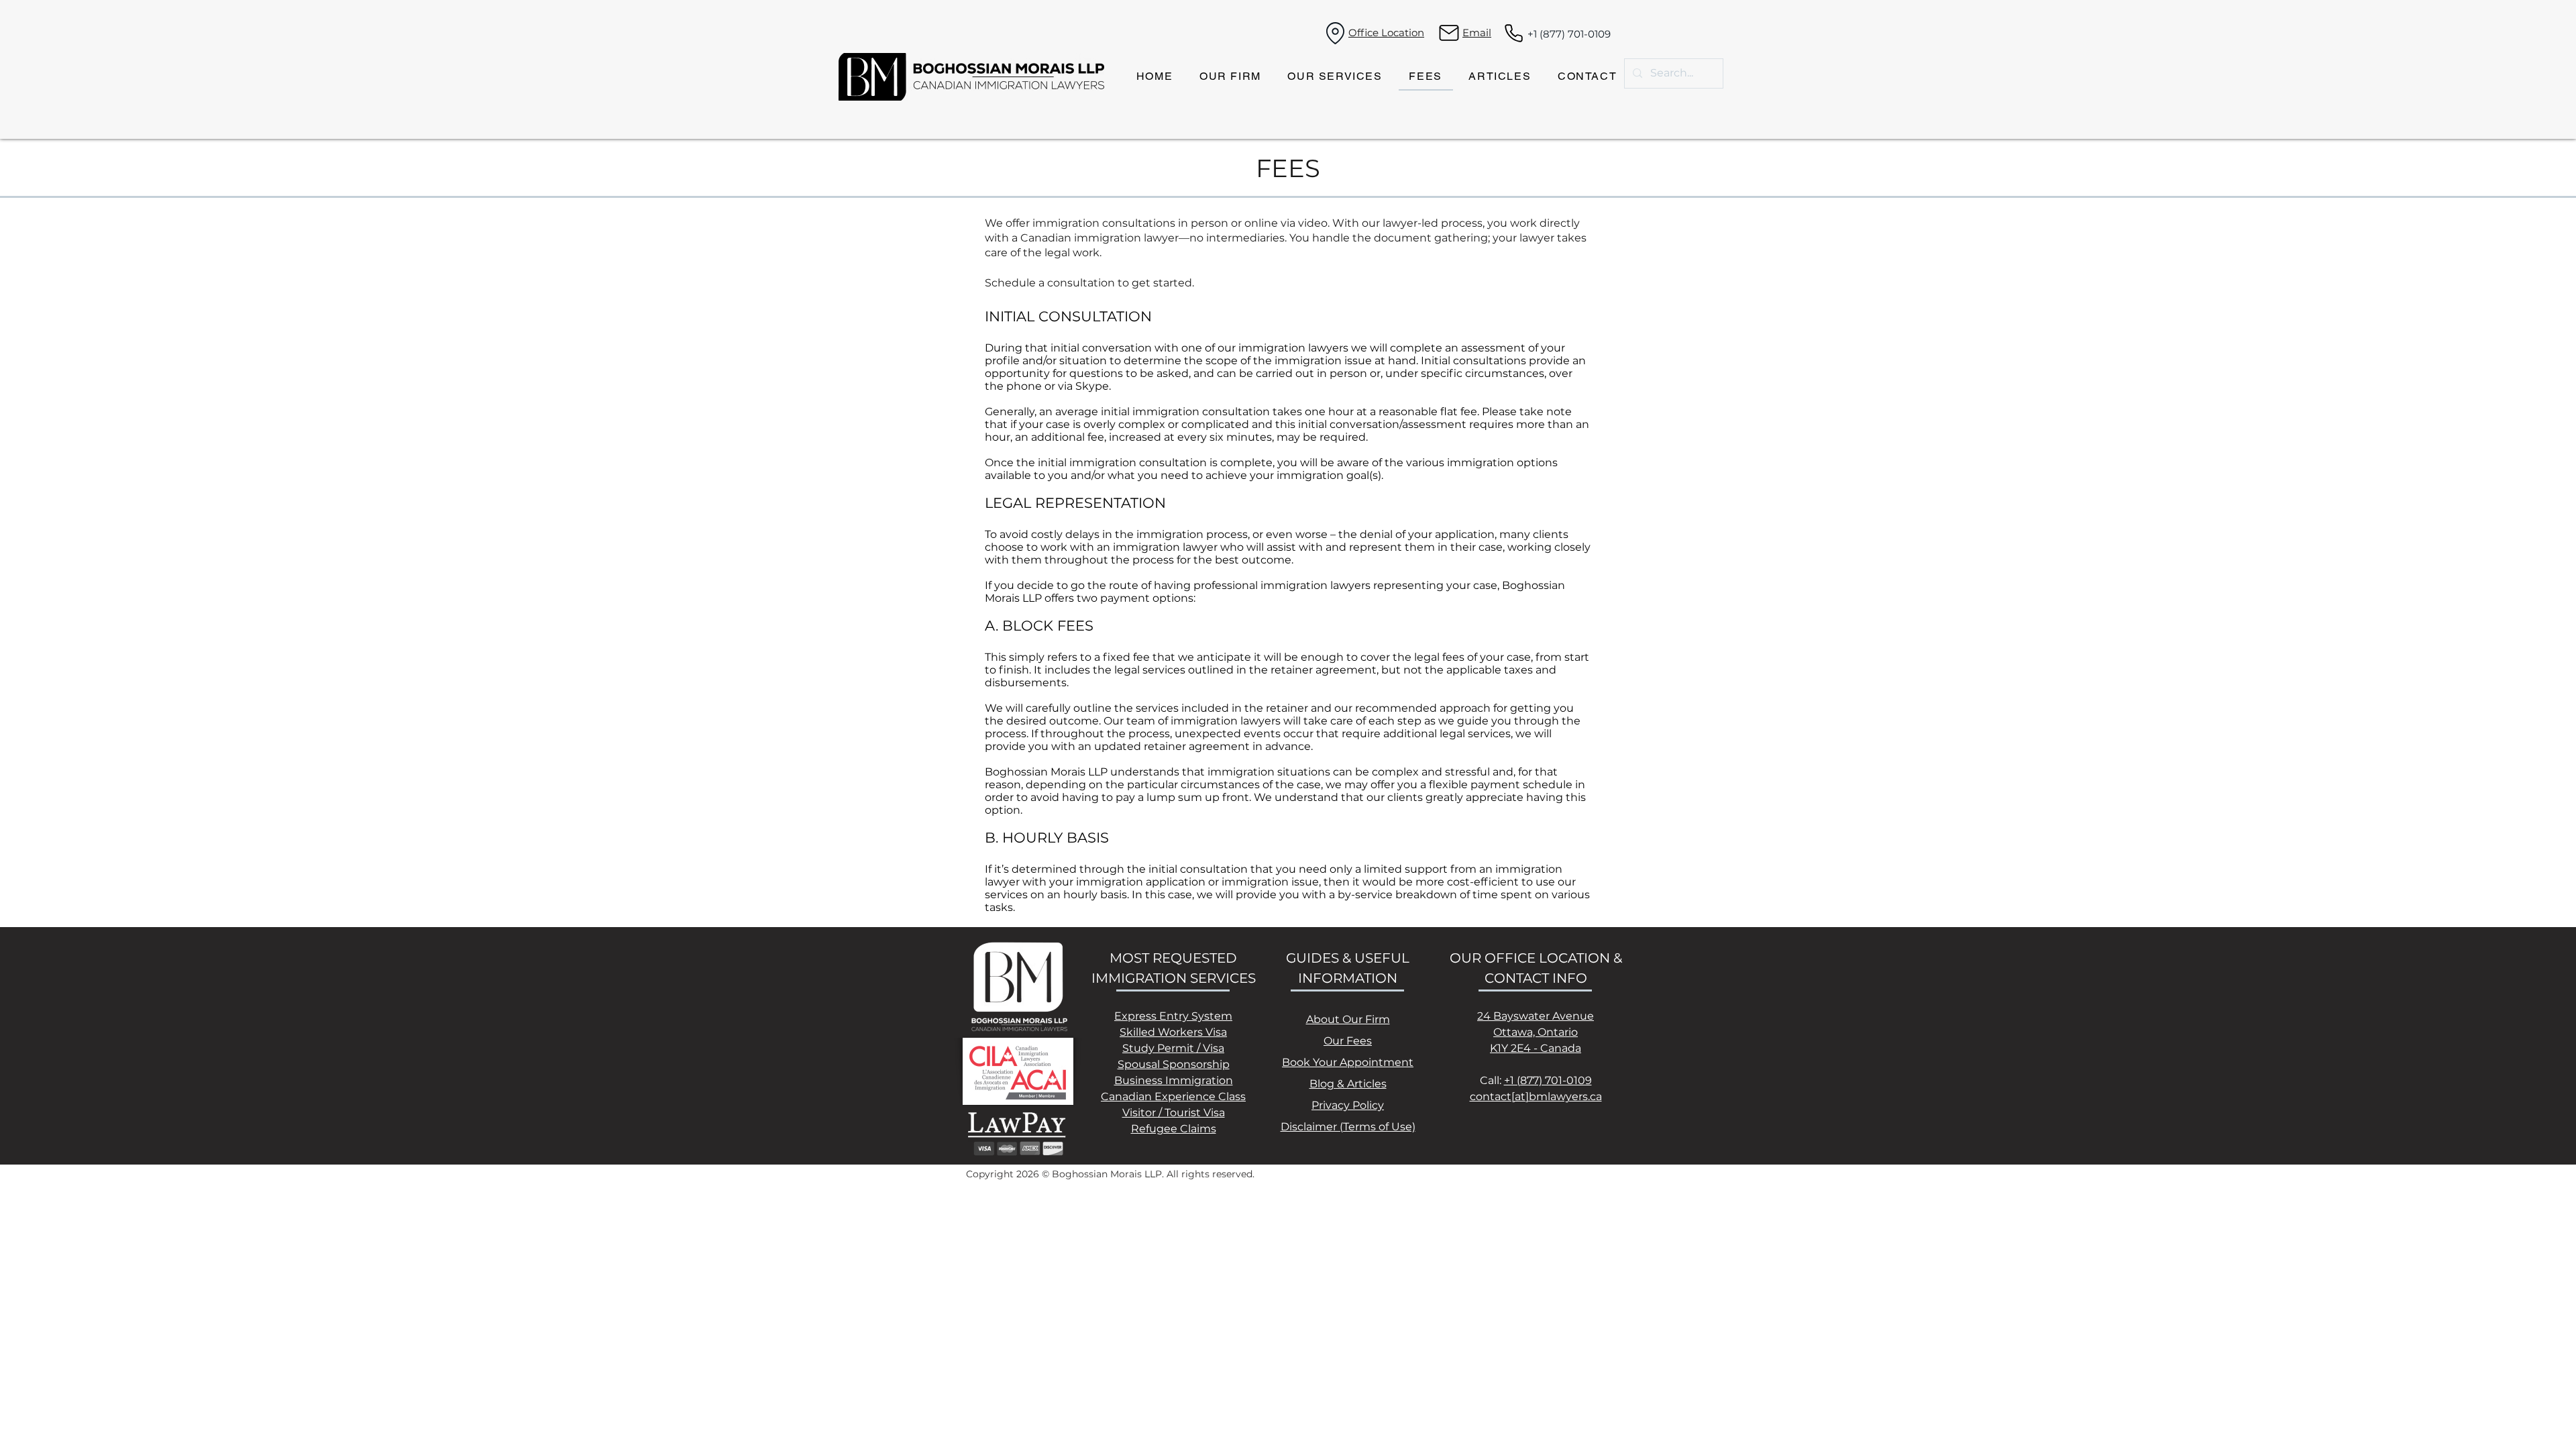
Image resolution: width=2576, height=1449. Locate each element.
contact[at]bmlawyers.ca (1536, 1096)
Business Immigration (1174, 1080)
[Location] (1335, 33)
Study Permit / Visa (1173, 1048)
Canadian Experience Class (1173, 1096)
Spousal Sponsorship (1174, 1064)
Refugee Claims (1174, 1129)
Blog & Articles (1348, 1084)
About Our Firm (1348, 1019)
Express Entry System (1173, 1016)
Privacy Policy (1348, 1105)
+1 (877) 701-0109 (1569, 34)
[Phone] (1514, 33)
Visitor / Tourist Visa (1174, 1113)
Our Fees (1348, 1041)
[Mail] (1449, 33)
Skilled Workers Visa (1173, 1032)
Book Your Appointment (1348, 1062)
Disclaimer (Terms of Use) (1348, 1127)
